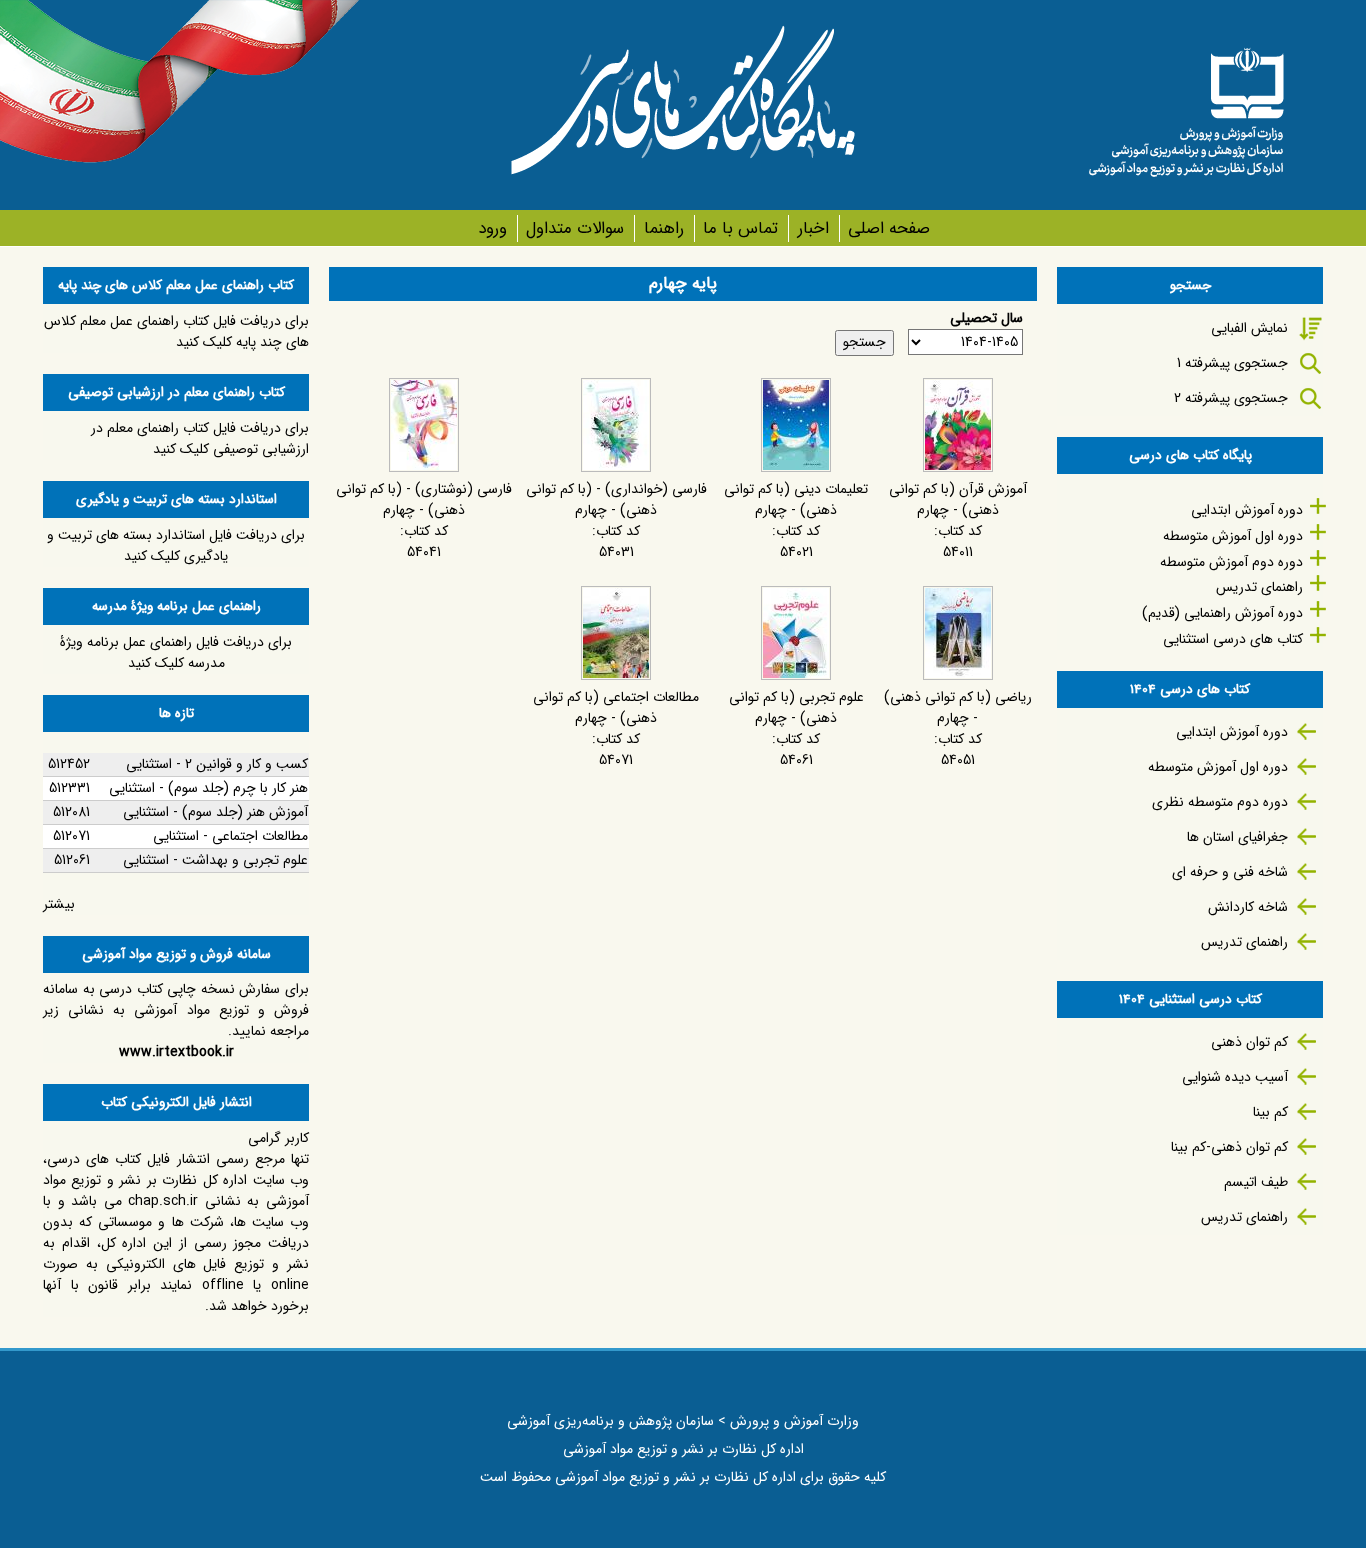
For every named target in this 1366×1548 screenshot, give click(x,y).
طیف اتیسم (1256, 1182)
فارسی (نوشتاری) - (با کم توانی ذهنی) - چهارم (424, 499)
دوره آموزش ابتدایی (1247, 510)
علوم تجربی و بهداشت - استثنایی (215, 860)
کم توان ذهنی (1249, 1042)
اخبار (813, 228)
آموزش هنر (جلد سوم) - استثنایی (215, 812)
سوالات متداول (575, 228)
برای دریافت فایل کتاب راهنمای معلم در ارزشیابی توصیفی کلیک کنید (200, 438)
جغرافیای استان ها (1237, 837)
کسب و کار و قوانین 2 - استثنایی (217, 764)
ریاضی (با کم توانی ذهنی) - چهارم (958, 707)
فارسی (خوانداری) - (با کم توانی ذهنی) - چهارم (616, 499)
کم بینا (1270, 1112)
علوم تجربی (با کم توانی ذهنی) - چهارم (796, 707)
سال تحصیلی (986, 318)
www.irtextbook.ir (176, 1052)
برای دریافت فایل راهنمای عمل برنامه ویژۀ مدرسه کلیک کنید (176, 652)
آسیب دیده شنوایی (1235, 1077)
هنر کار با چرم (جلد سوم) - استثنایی (208, 788)
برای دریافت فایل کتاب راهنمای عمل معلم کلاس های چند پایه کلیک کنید (176, 331)
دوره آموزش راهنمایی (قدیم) (1222, 613)
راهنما (663, 228)
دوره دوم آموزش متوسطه (1231, 562)
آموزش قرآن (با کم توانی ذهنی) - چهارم (958, 499)
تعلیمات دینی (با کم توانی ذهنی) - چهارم (796, 499)
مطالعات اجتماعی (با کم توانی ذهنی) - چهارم (616, 707)
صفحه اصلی (889, 228)
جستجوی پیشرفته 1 (1232, 363)
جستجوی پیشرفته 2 (1231, 398)
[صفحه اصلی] (1186, 105)
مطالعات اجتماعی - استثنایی (230, 836)
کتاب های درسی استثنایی (1233, 639)
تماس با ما (740, 228)
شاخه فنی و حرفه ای (1230, 872)
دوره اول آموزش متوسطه (1233, 536)
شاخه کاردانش (1248, 907)
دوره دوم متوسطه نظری (1220, 802)
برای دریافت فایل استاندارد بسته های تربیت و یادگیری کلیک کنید (176, 545)
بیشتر (59, 904)
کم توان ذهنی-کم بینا (1229, 1147)
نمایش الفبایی (1249, 328)
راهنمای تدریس (1259, 587)
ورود (492, 228)
